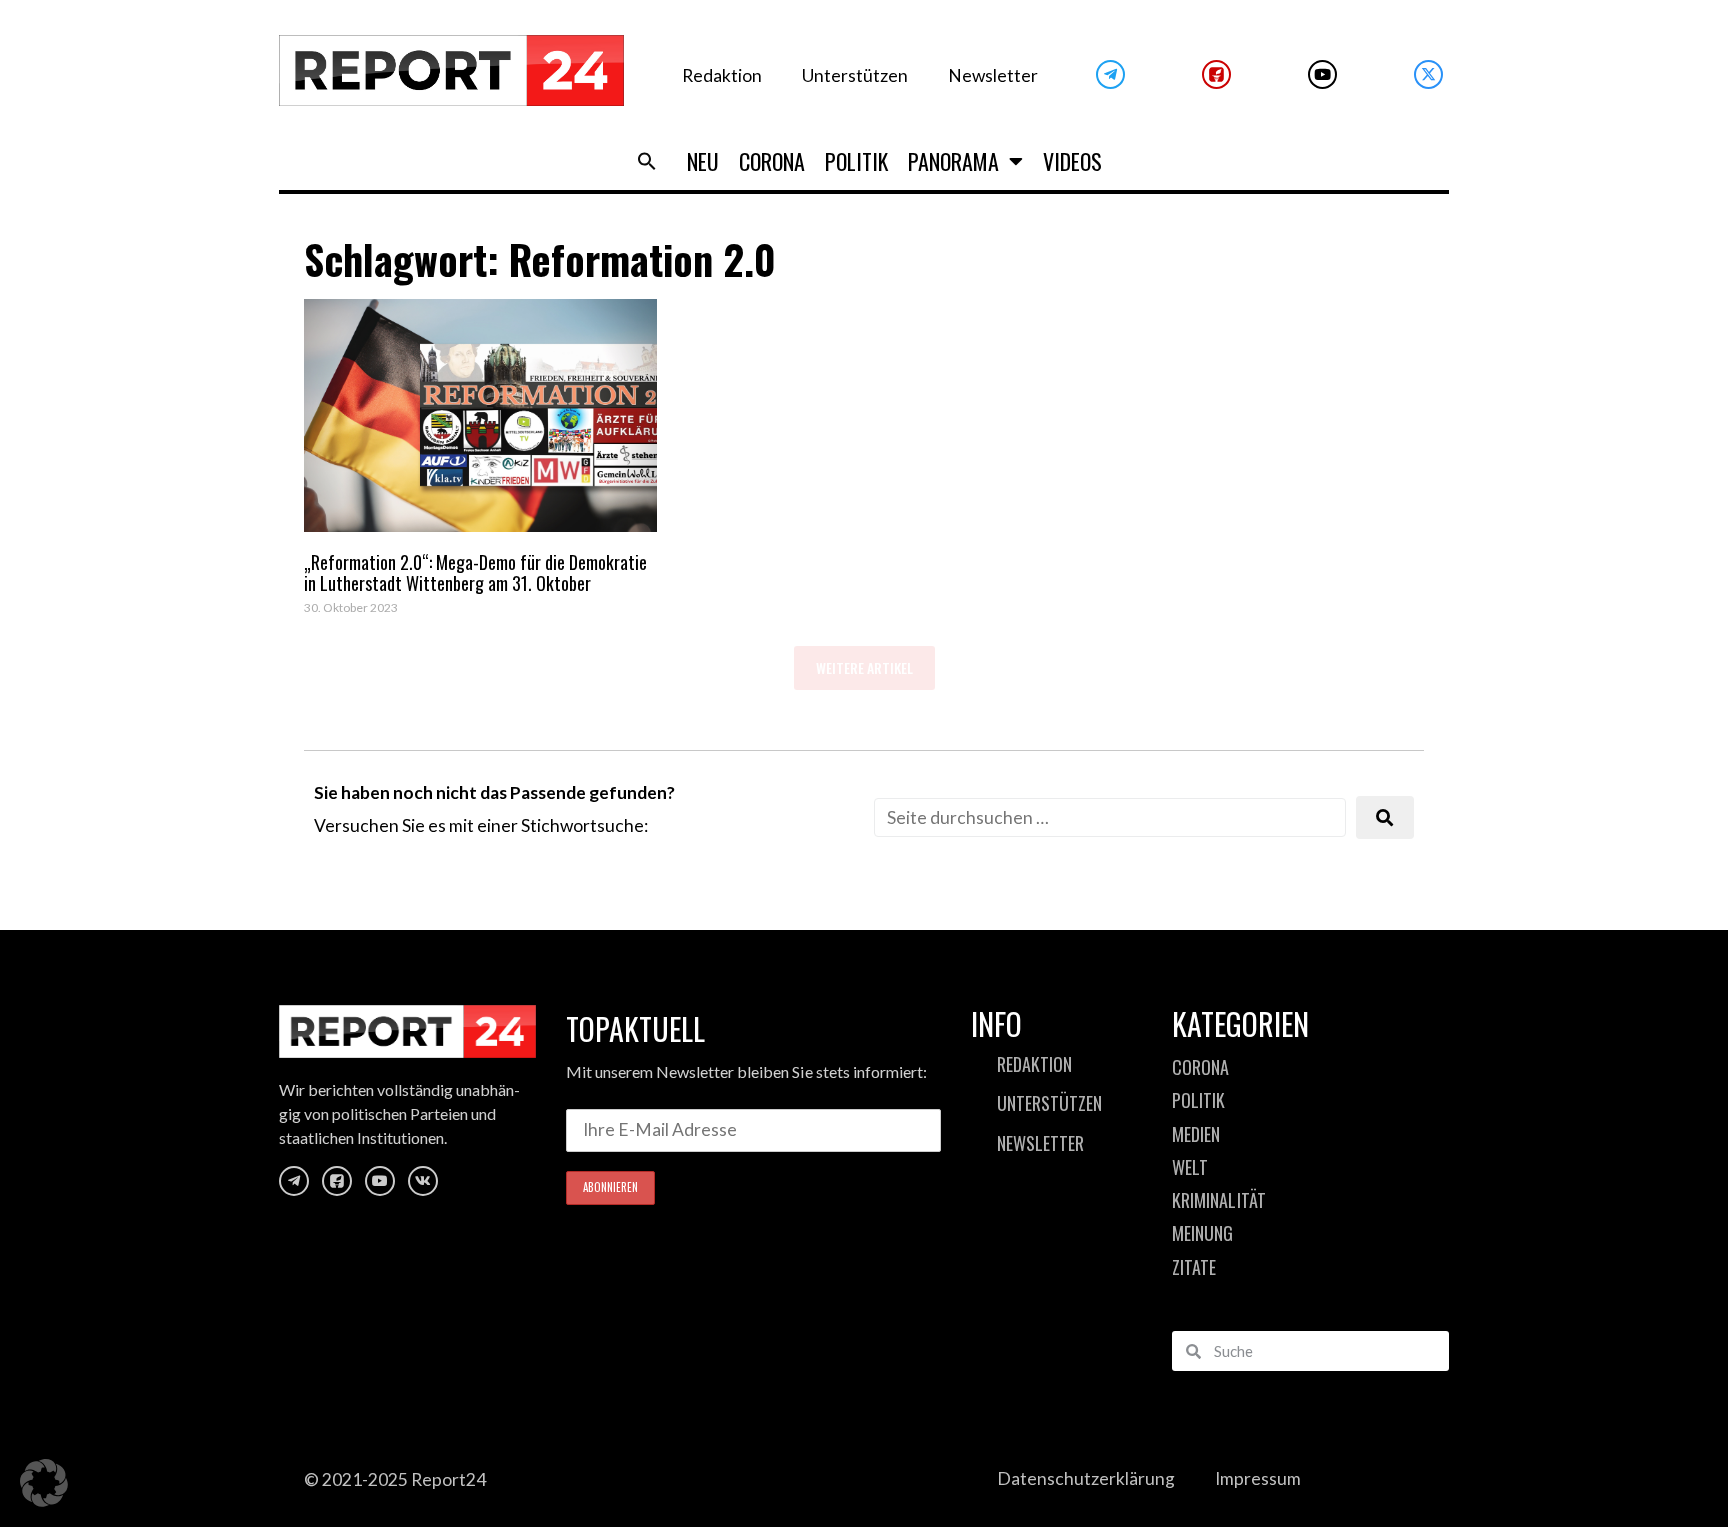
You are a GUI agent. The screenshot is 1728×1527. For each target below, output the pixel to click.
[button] (647, 161)
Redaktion (722, 75)
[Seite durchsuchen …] (1110, 817)
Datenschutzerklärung (1086, 1478)
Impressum (1258, 1478)
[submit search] (1385, 817)
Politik (856, 161)
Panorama (953, 161)
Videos (1072, 161)
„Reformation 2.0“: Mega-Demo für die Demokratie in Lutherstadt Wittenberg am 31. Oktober (475, 573)
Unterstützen (855, 75)
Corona (772, 161)
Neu (703, 161)
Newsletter (993, 75)
